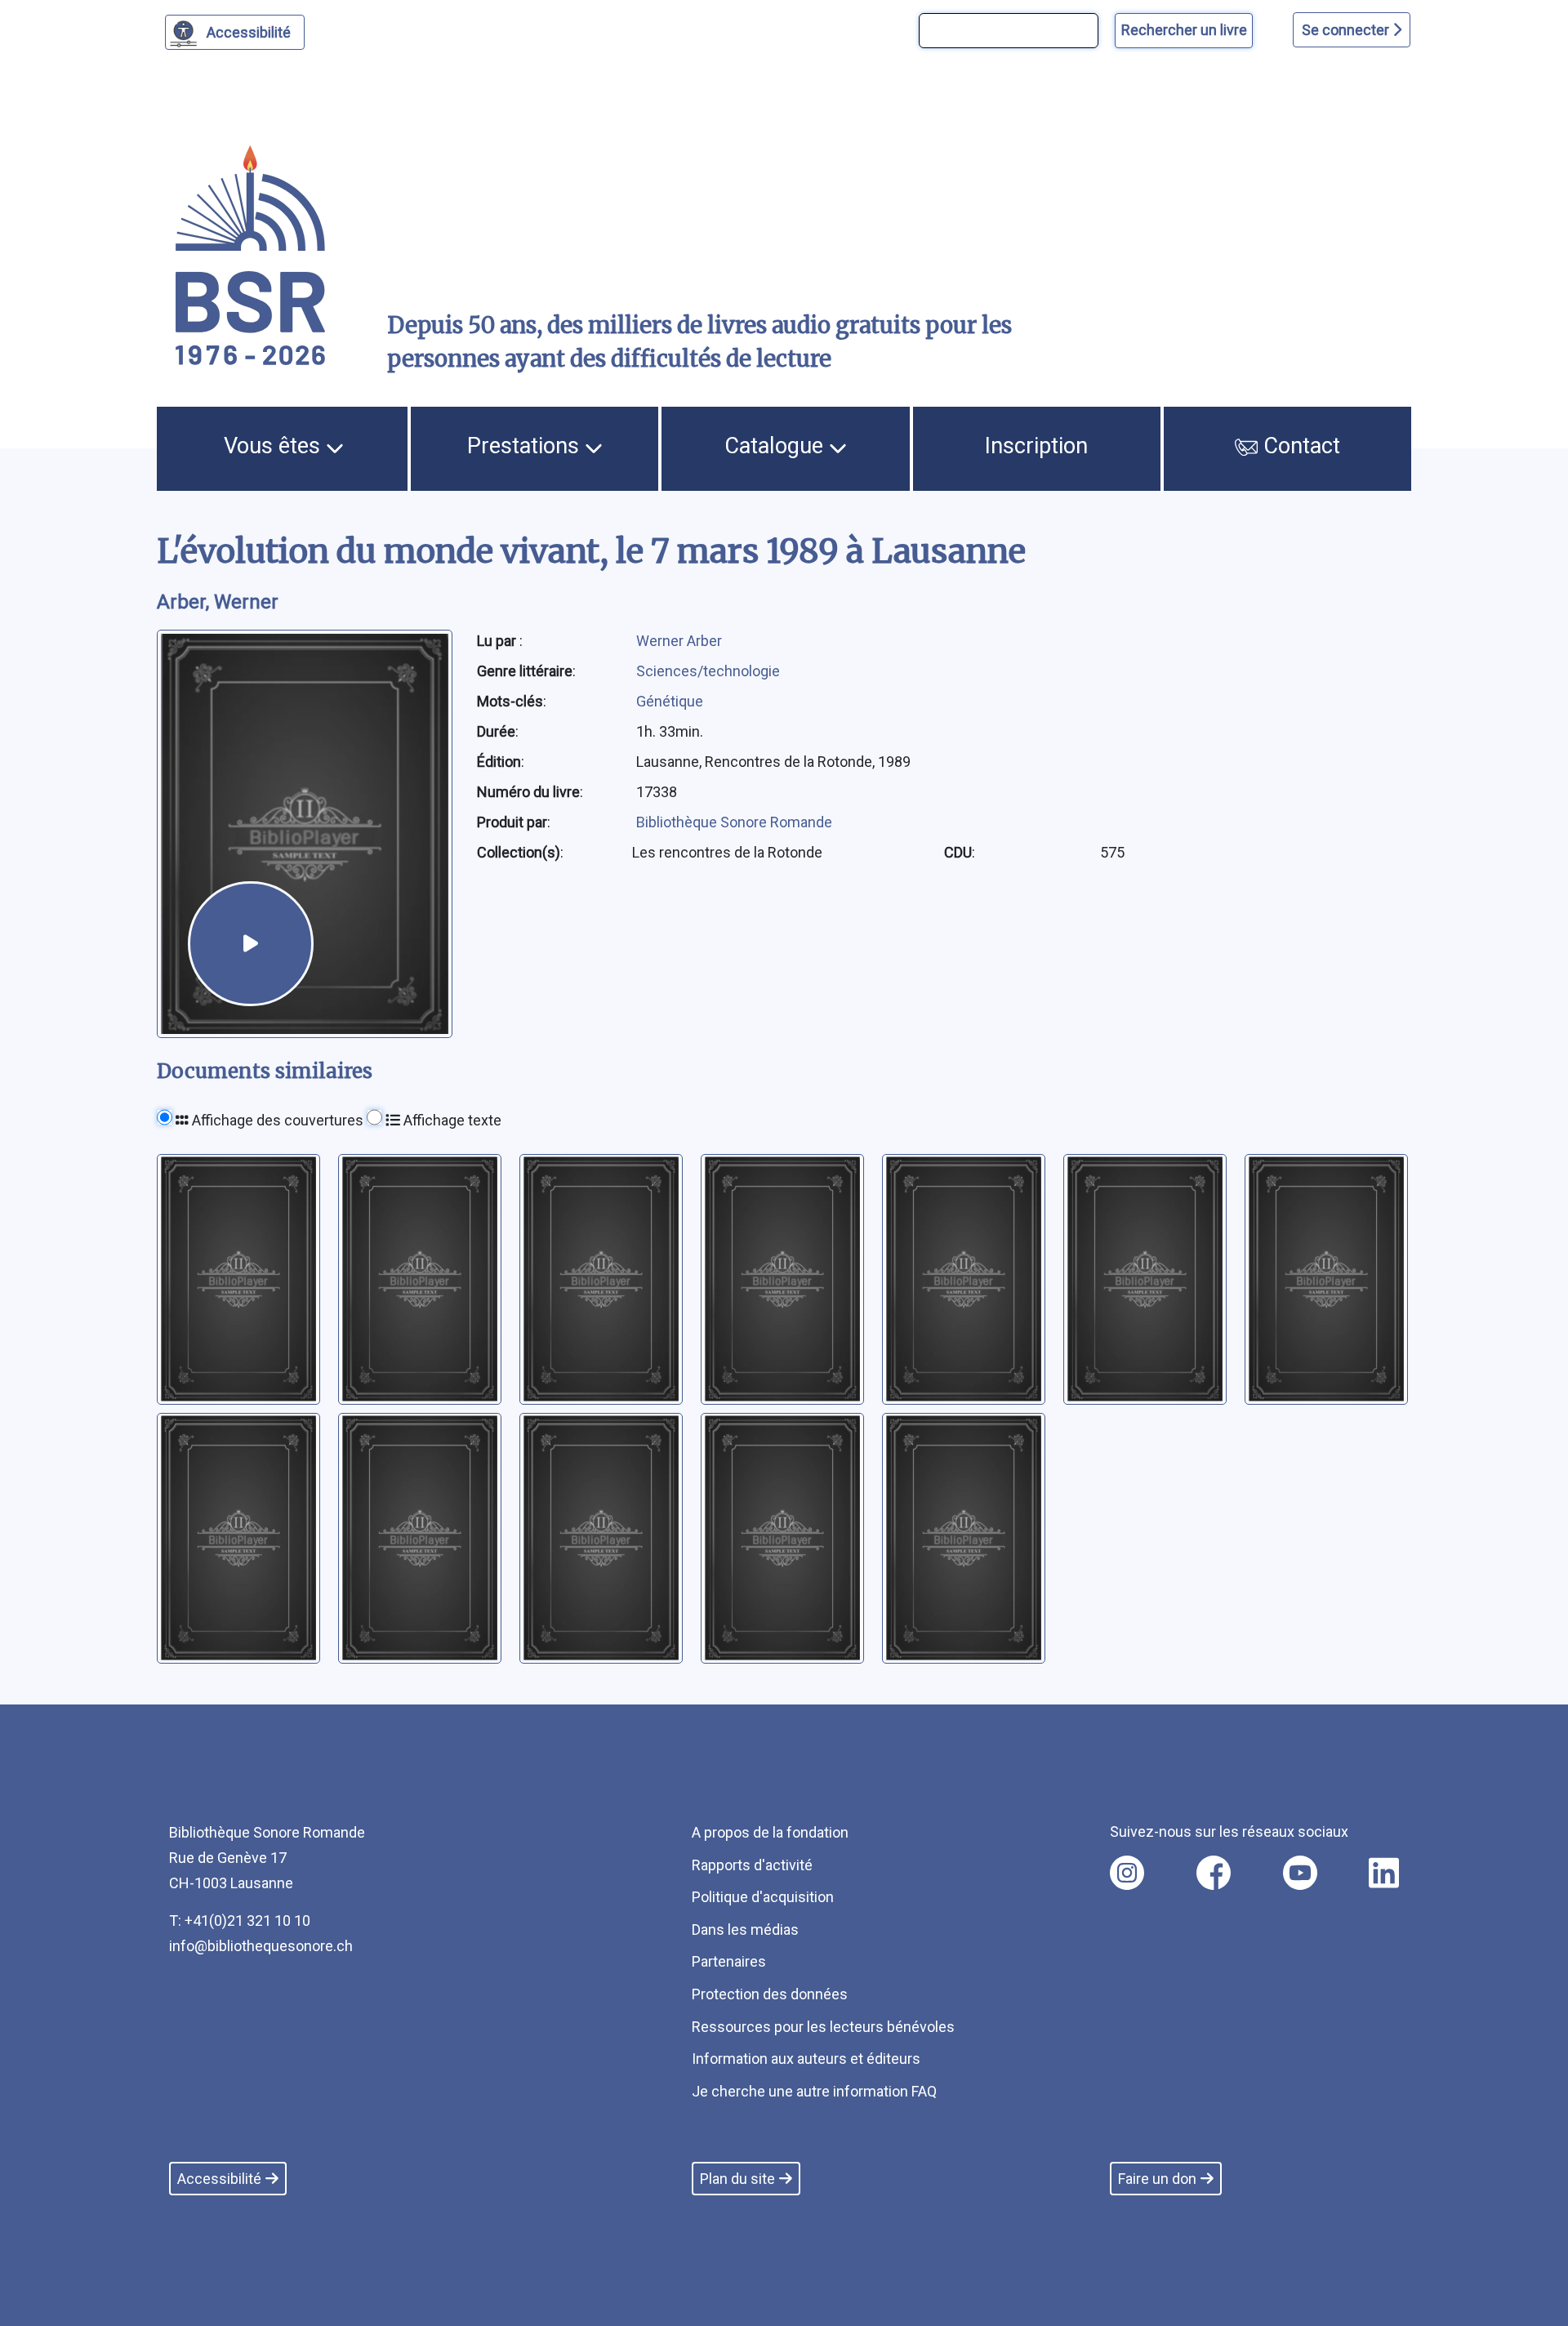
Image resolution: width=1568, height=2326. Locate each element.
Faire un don (1157, 2179)
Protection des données (770, 1994)
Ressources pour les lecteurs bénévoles (823, 2027)
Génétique (670, 701)
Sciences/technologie (708, 671)
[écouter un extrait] (251, 944)
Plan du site (737, 2179)
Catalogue (777, 446)
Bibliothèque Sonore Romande (734, 822)
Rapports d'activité (752, 1865)
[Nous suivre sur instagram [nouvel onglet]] (1127, 1873)
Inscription (1036, 446)
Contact (1299, 446)
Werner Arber (679, 641)
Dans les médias (745, 1929)
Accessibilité (249, 32)
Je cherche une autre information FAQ (814, 2091)
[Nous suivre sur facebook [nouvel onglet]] (1214, 1873)
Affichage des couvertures (276, 1120)
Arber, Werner (218, 602)
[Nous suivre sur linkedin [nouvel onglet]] (1384, 1873)
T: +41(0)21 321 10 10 (240, 1921)
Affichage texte (451, 1120)
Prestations (526, 446)
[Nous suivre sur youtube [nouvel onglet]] (1300, 1873)
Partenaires (729, 1961)
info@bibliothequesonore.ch (261, 1946)
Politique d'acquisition (763, 1897)
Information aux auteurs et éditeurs (806, 2059)
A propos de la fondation (770, 1832)
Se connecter (1347, 30)
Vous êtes (275, 446)
